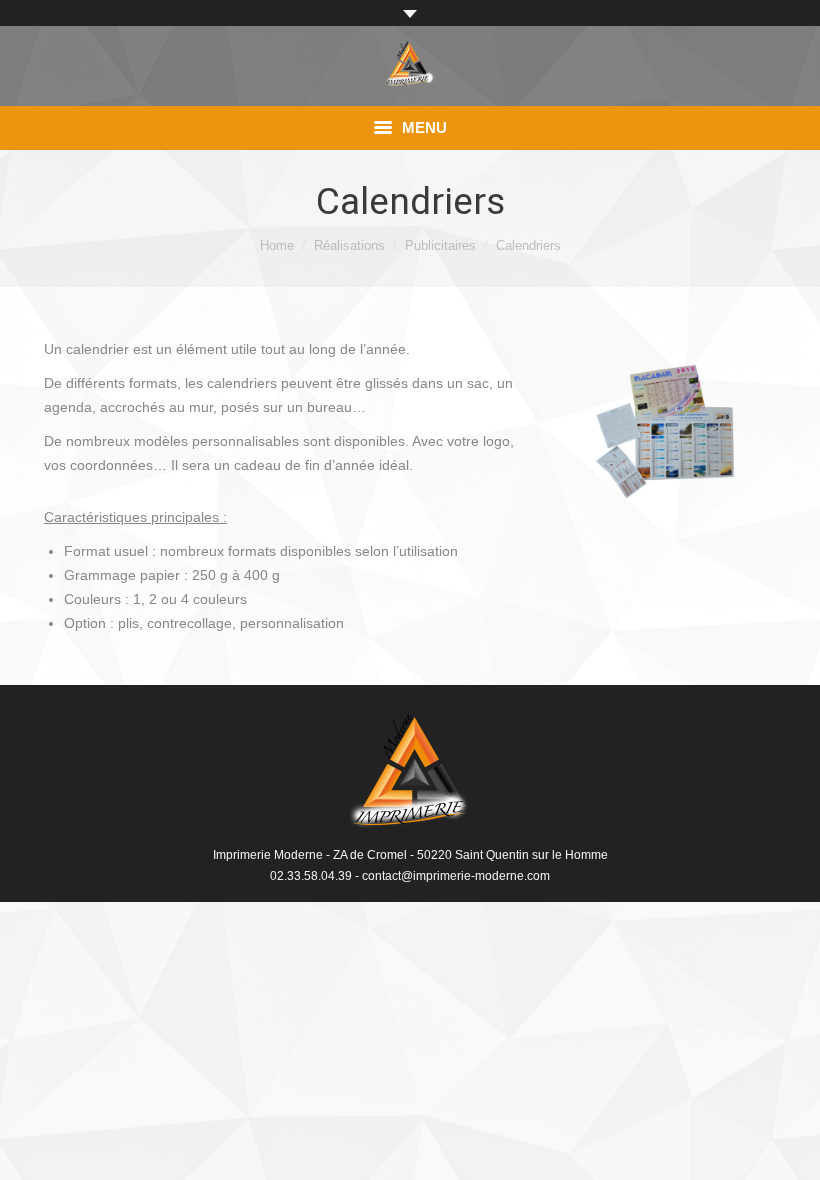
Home (277, 245)
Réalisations (349, 245)
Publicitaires (440, 245)
